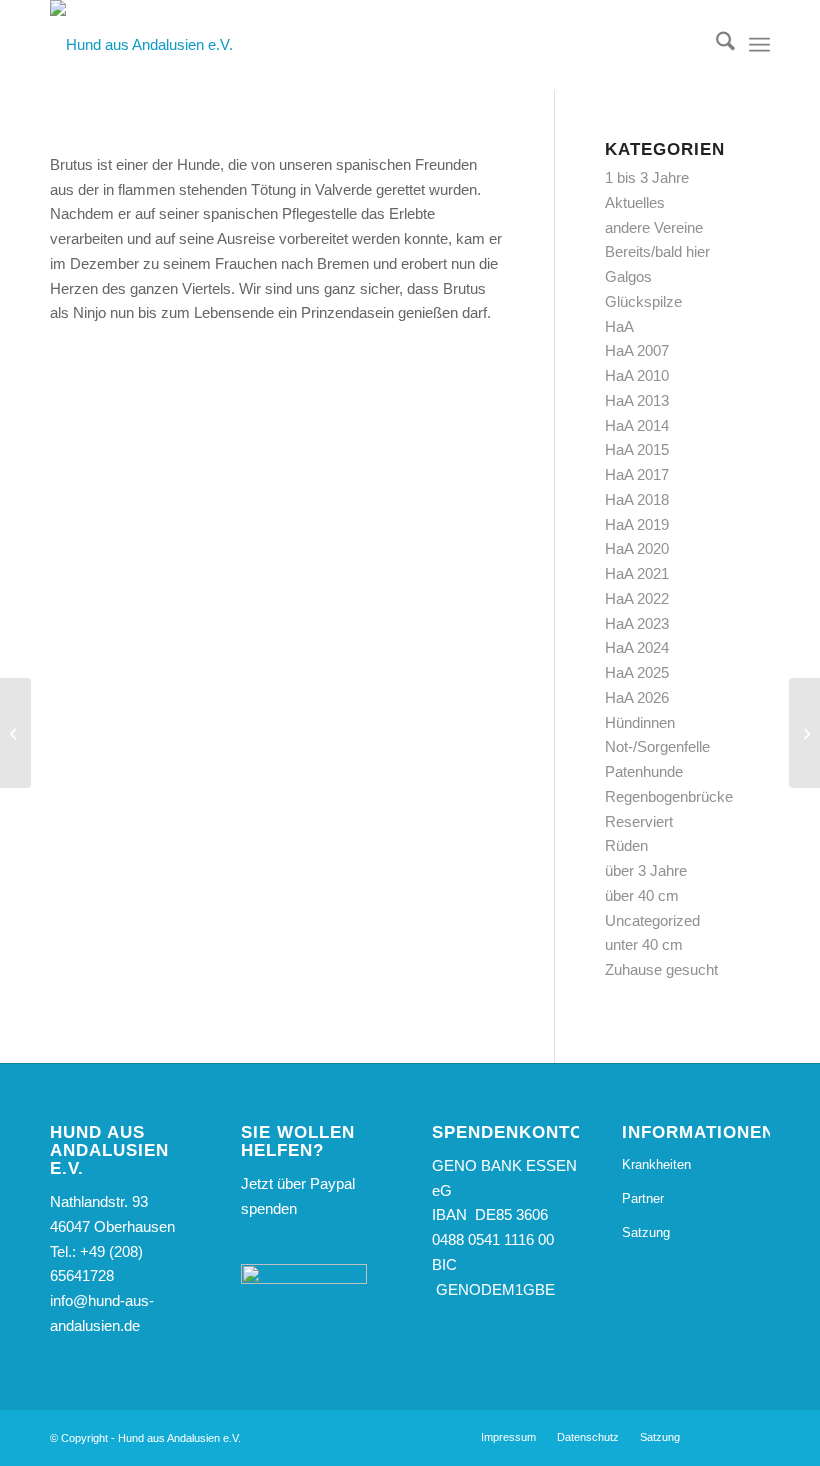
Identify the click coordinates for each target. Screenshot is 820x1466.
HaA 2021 (637, 573)
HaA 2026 (637, 697)
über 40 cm (642, 895)
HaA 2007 (637, 350)
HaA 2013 (637, 400)
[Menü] (759, 45)
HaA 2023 (637, 623)
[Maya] (804, 733)
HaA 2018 (637, 499)
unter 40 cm (644, 944)
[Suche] (715, 45)
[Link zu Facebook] (725, 1436)
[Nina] (15, 733)
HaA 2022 (637, 598)
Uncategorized (652, 920)
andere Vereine (654, 227)
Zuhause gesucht (661, 969)
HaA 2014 (637, 425)
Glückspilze (643, 301)
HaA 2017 (637, 474)
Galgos (628, 276)
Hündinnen (640, 722)
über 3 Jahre (646, 870)
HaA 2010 (637, 375)
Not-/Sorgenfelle (657, 746)
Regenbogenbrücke (669, 796)
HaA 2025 (637, 672)
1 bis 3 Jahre (647, 177)
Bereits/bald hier (657, 251)
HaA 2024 (637, 647)
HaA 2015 (637, 449)
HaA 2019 (637, 524)
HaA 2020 (637, 548)
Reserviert (639, 821)
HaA (619, 326)
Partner (643, 1198)
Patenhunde (644, 771)
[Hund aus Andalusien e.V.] (141, 45)
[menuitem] (715, 45)
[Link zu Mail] (755, 1436)
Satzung (646, 1232)
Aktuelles (635, 202)
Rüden (626, 845)
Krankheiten (656, 1164)
